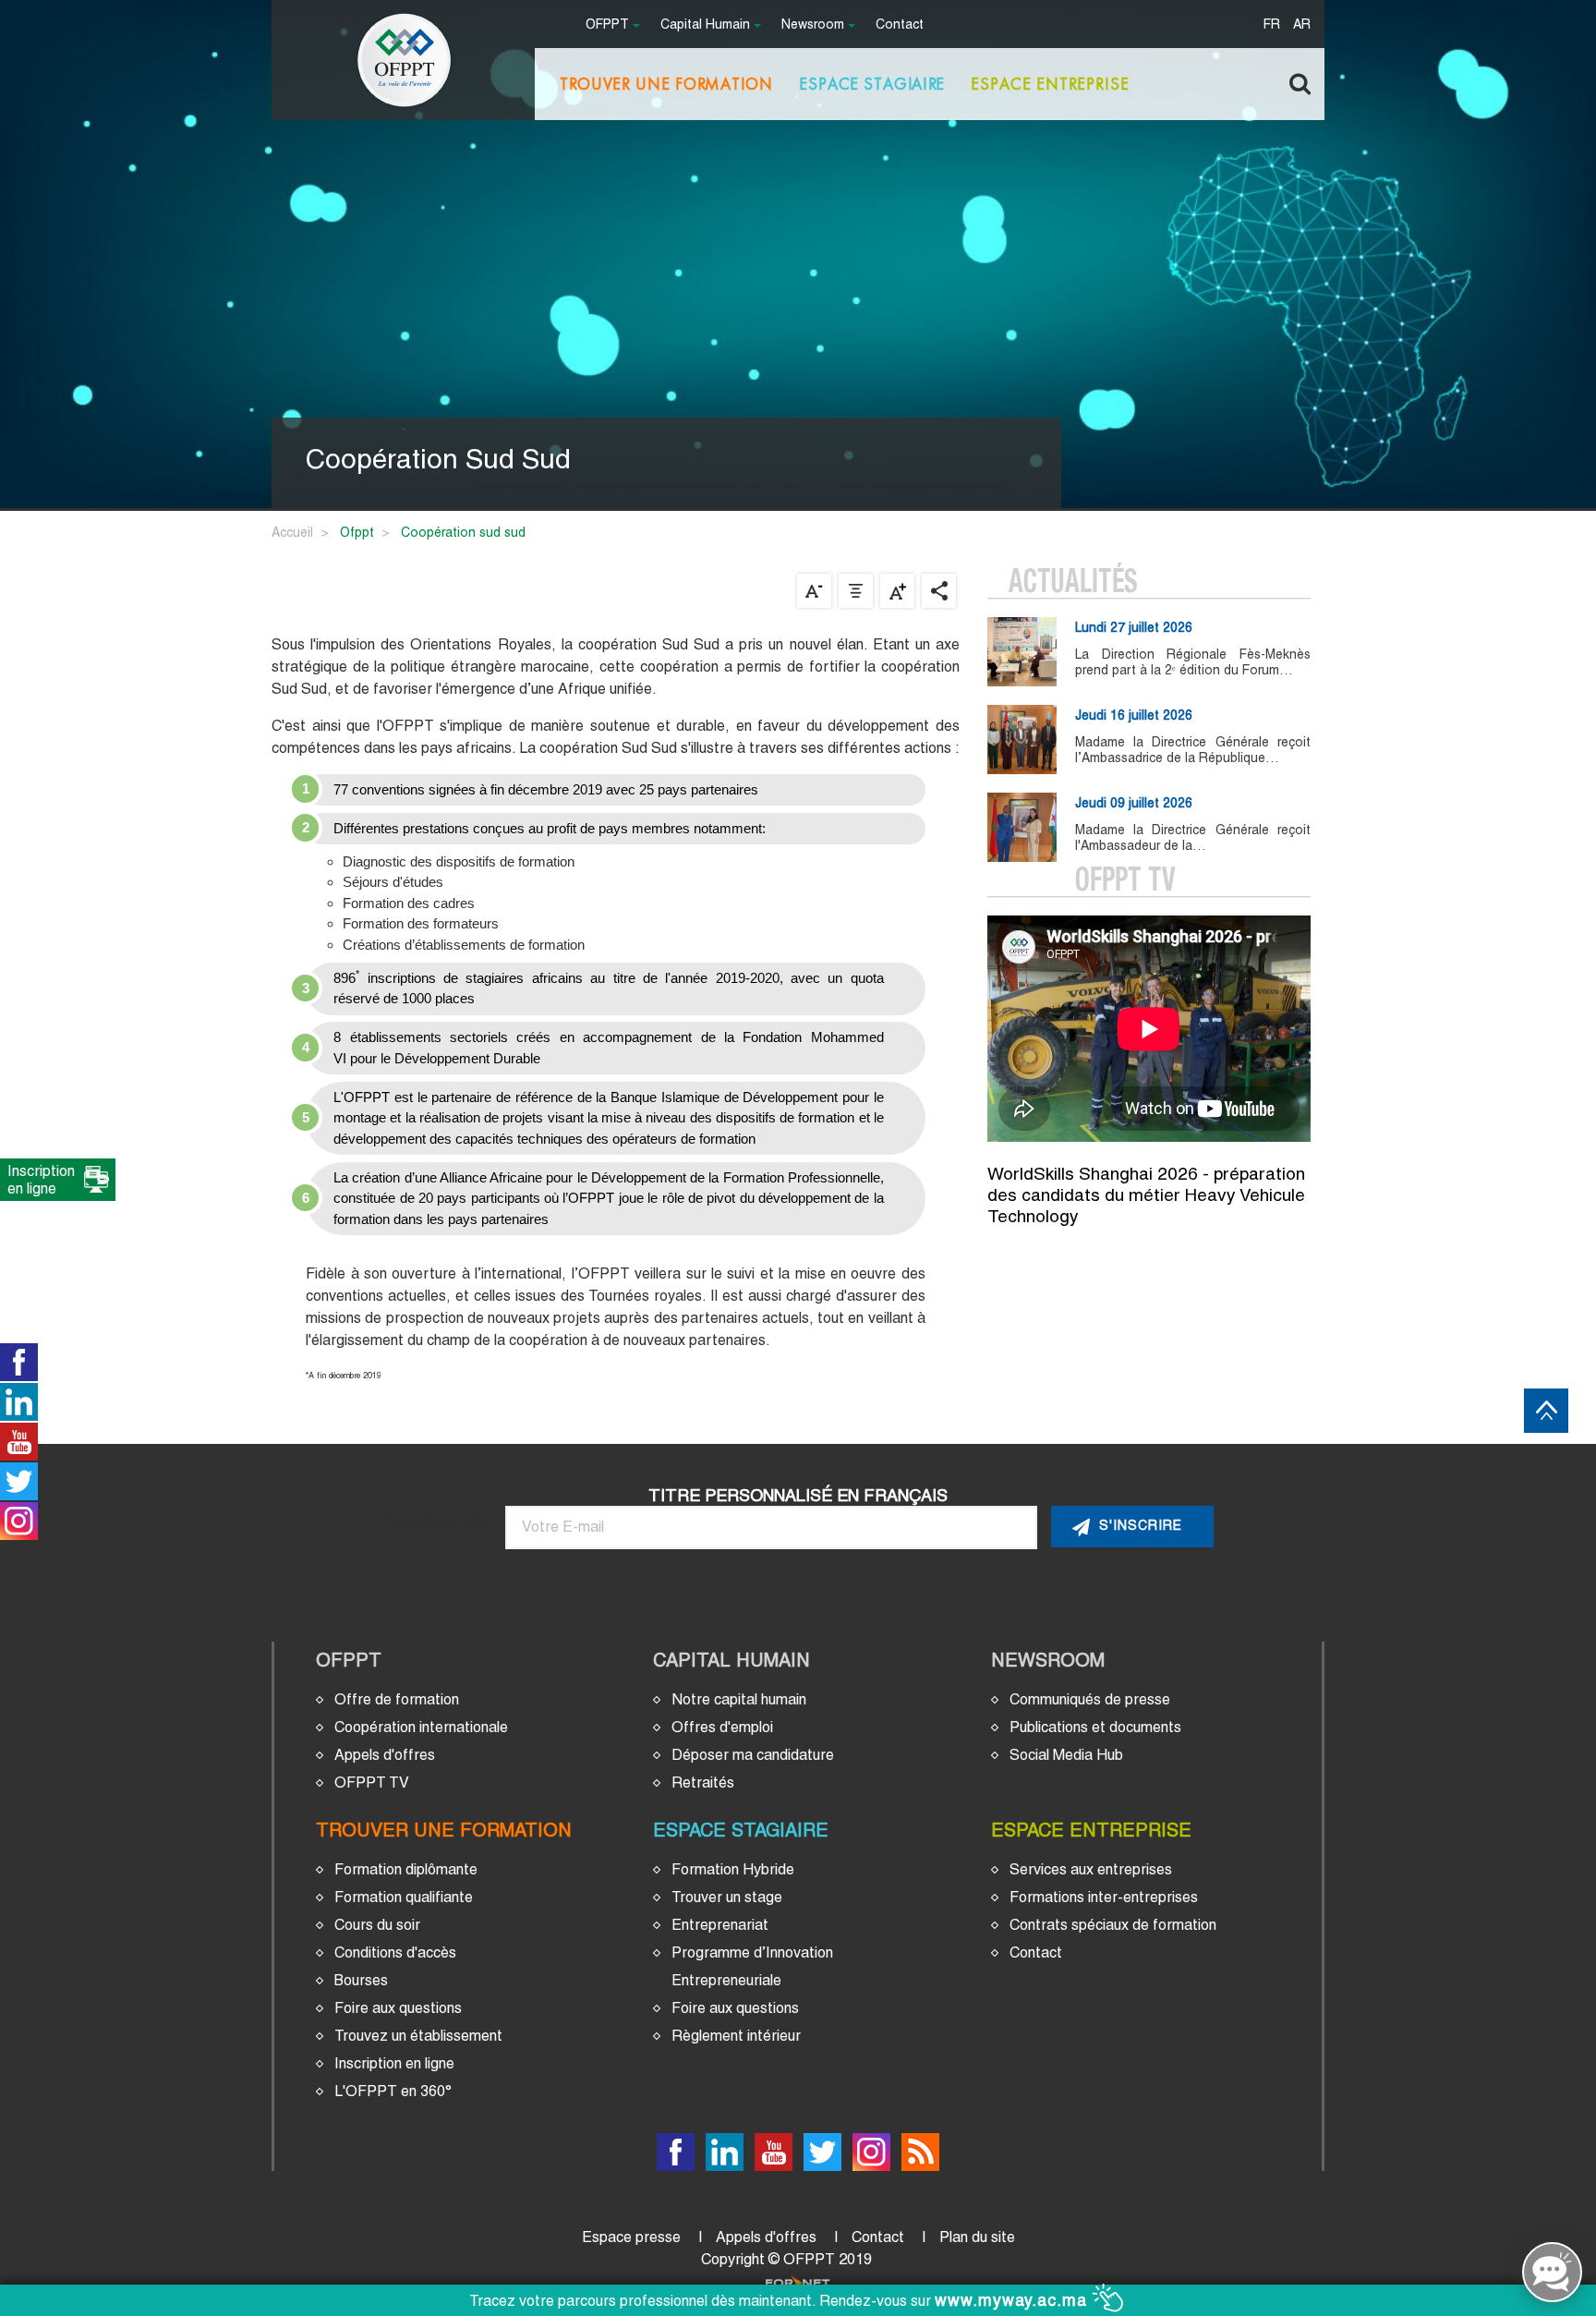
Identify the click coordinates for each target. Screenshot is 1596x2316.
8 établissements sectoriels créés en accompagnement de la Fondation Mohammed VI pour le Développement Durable (609, 1048)
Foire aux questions (398, 2008)
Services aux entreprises (1091, 1869)
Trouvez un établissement (418, 2036)
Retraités (703, 1782)
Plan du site (977, 2237)
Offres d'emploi (722, 1727)
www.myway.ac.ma (1014, 2300)
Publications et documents (1095, 1727)
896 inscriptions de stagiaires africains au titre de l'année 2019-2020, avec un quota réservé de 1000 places (609, 987)
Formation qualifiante (404, 1897)
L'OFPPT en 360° (393, 2091)
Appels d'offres (385, 1755)
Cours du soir (377, 1925)
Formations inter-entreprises (1104, 1897)
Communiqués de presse (1090, 1699)
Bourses (361, 1980)
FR (1272, 25)
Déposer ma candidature (753, 1755)
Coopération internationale (421, 1727)
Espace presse (631, 2237)
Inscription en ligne (394, 2063)
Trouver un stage (727, 1897)
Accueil (292, 532)
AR (1302, 25)
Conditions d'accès (395, 1952)
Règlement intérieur (736, 2036)
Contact (900, 25)
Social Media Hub (1066, 1755)
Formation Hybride (733, 1869)
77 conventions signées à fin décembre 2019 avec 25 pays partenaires (546, 789)
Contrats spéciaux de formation (1113, 1925)
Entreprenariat (720, 1925)
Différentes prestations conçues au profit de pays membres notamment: (550, 828)
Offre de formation (397, 1699)
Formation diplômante (406, 1869)
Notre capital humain (739, 1699)
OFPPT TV (372, 1782)
